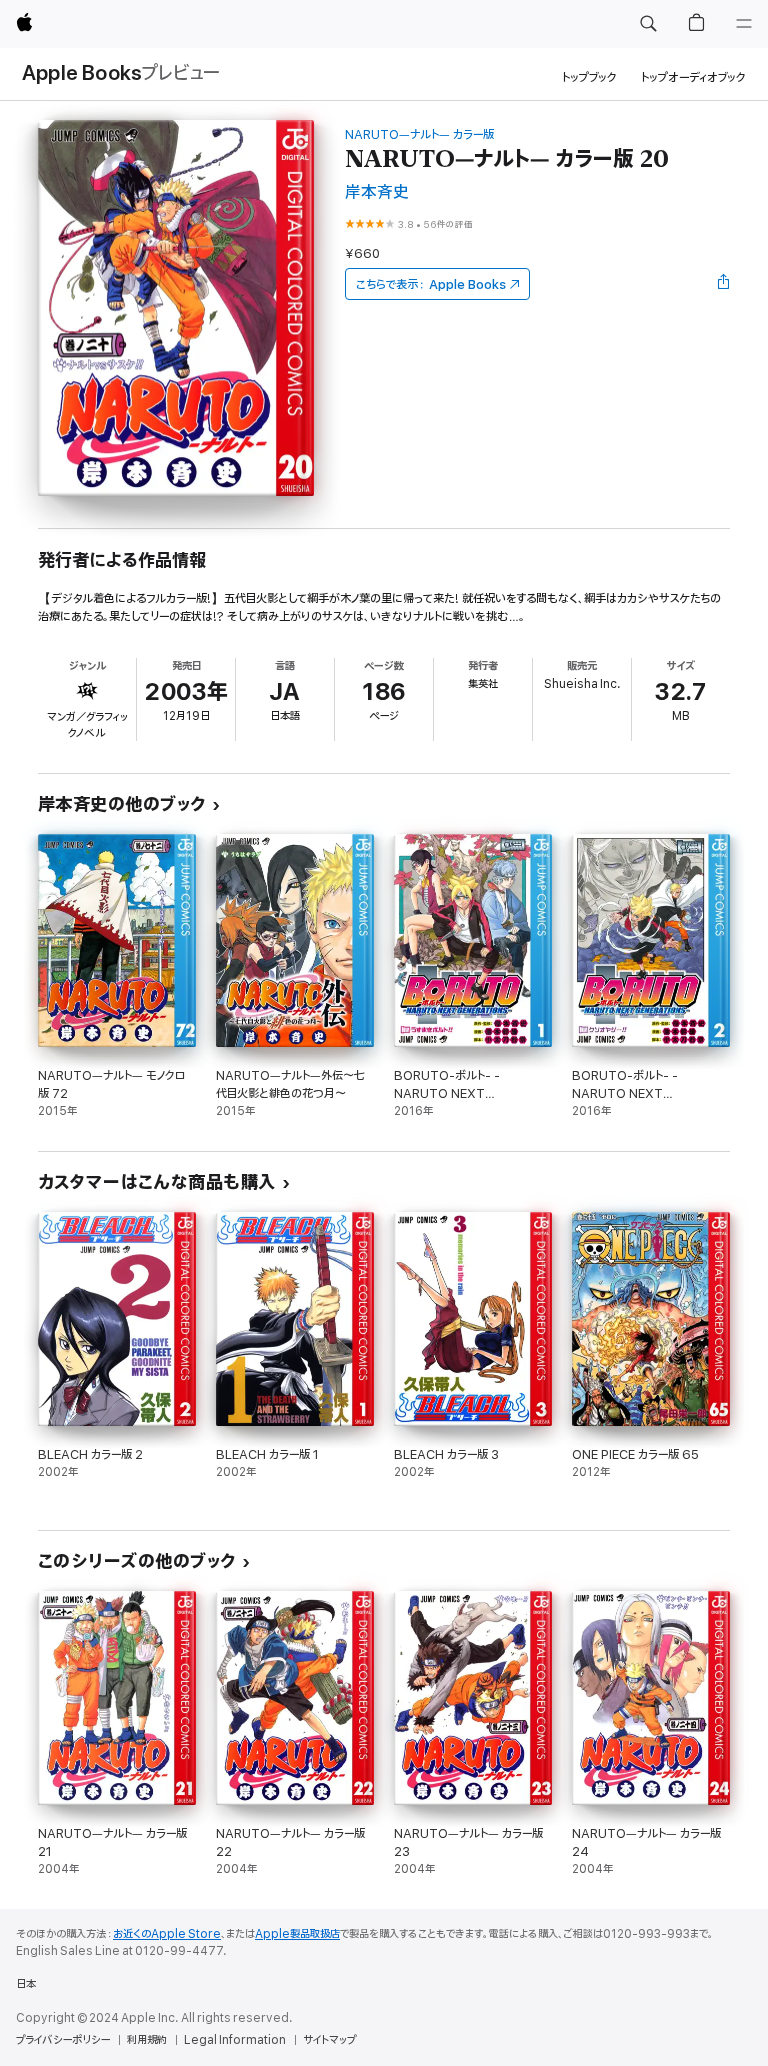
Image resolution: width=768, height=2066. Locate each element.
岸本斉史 (377, 192)
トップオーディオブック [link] (693, 77)
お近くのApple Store (167, 1934)
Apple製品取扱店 (297, 1934)
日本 (26, 1984)
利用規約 (147, 2040)
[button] (648, 24)
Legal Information (235, 2040)
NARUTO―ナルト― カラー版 (419, 134)
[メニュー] (744, 24)
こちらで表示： (431, 284)
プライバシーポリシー (63, 2040)
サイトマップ (329, 2040)
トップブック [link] (589, 77)
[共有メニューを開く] (724, 284)
